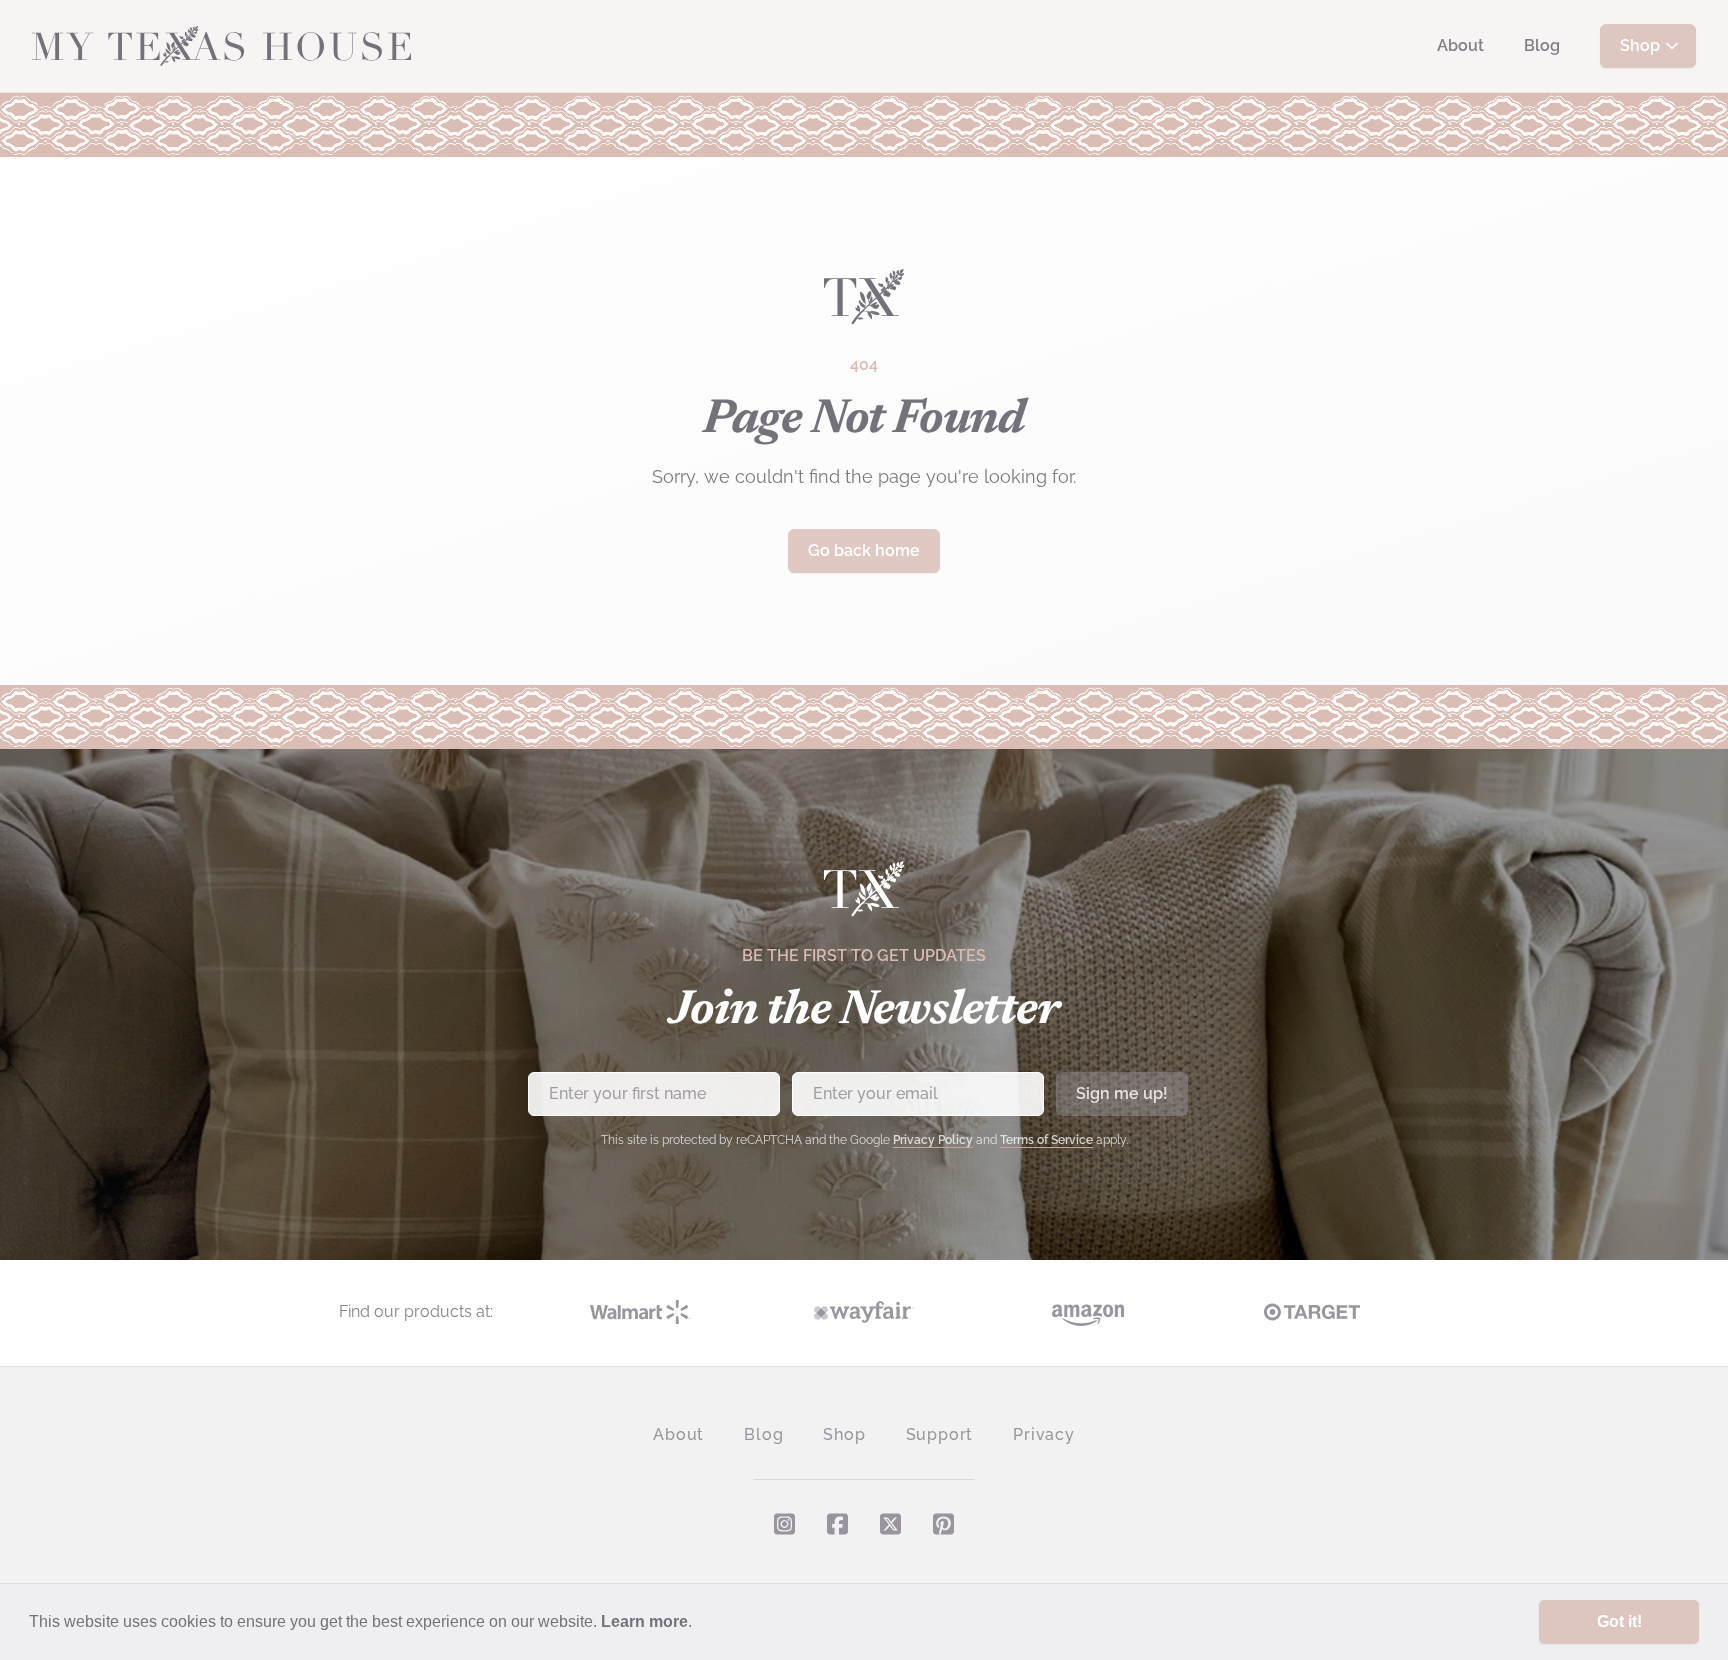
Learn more (644, 1621)
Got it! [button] (1619, 1621)
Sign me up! (1122, 1093)
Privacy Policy (933, 1140)
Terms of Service (1046, 1140)
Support (940, 1434)
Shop (1640, 45)
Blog (1542, 45)
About (1460, 45)
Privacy (1044, 1434)
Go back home (864, 550)
